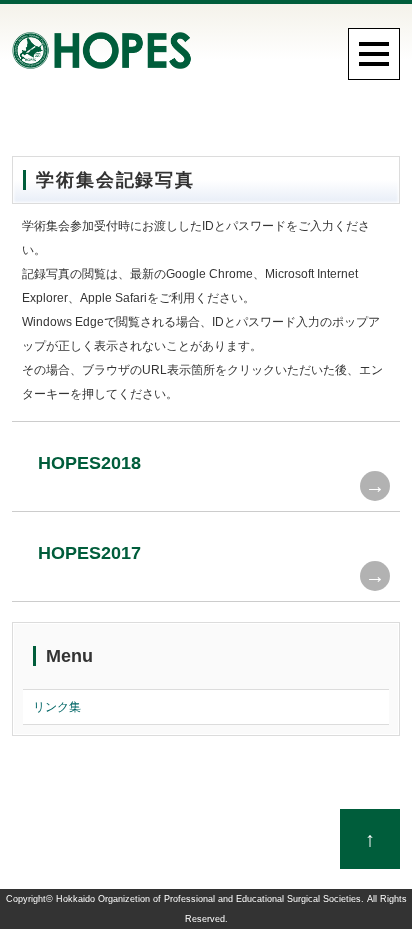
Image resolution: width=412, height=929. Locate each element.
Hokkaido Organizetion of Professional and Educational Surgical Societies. (210, 899)
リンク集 (57, 707)
